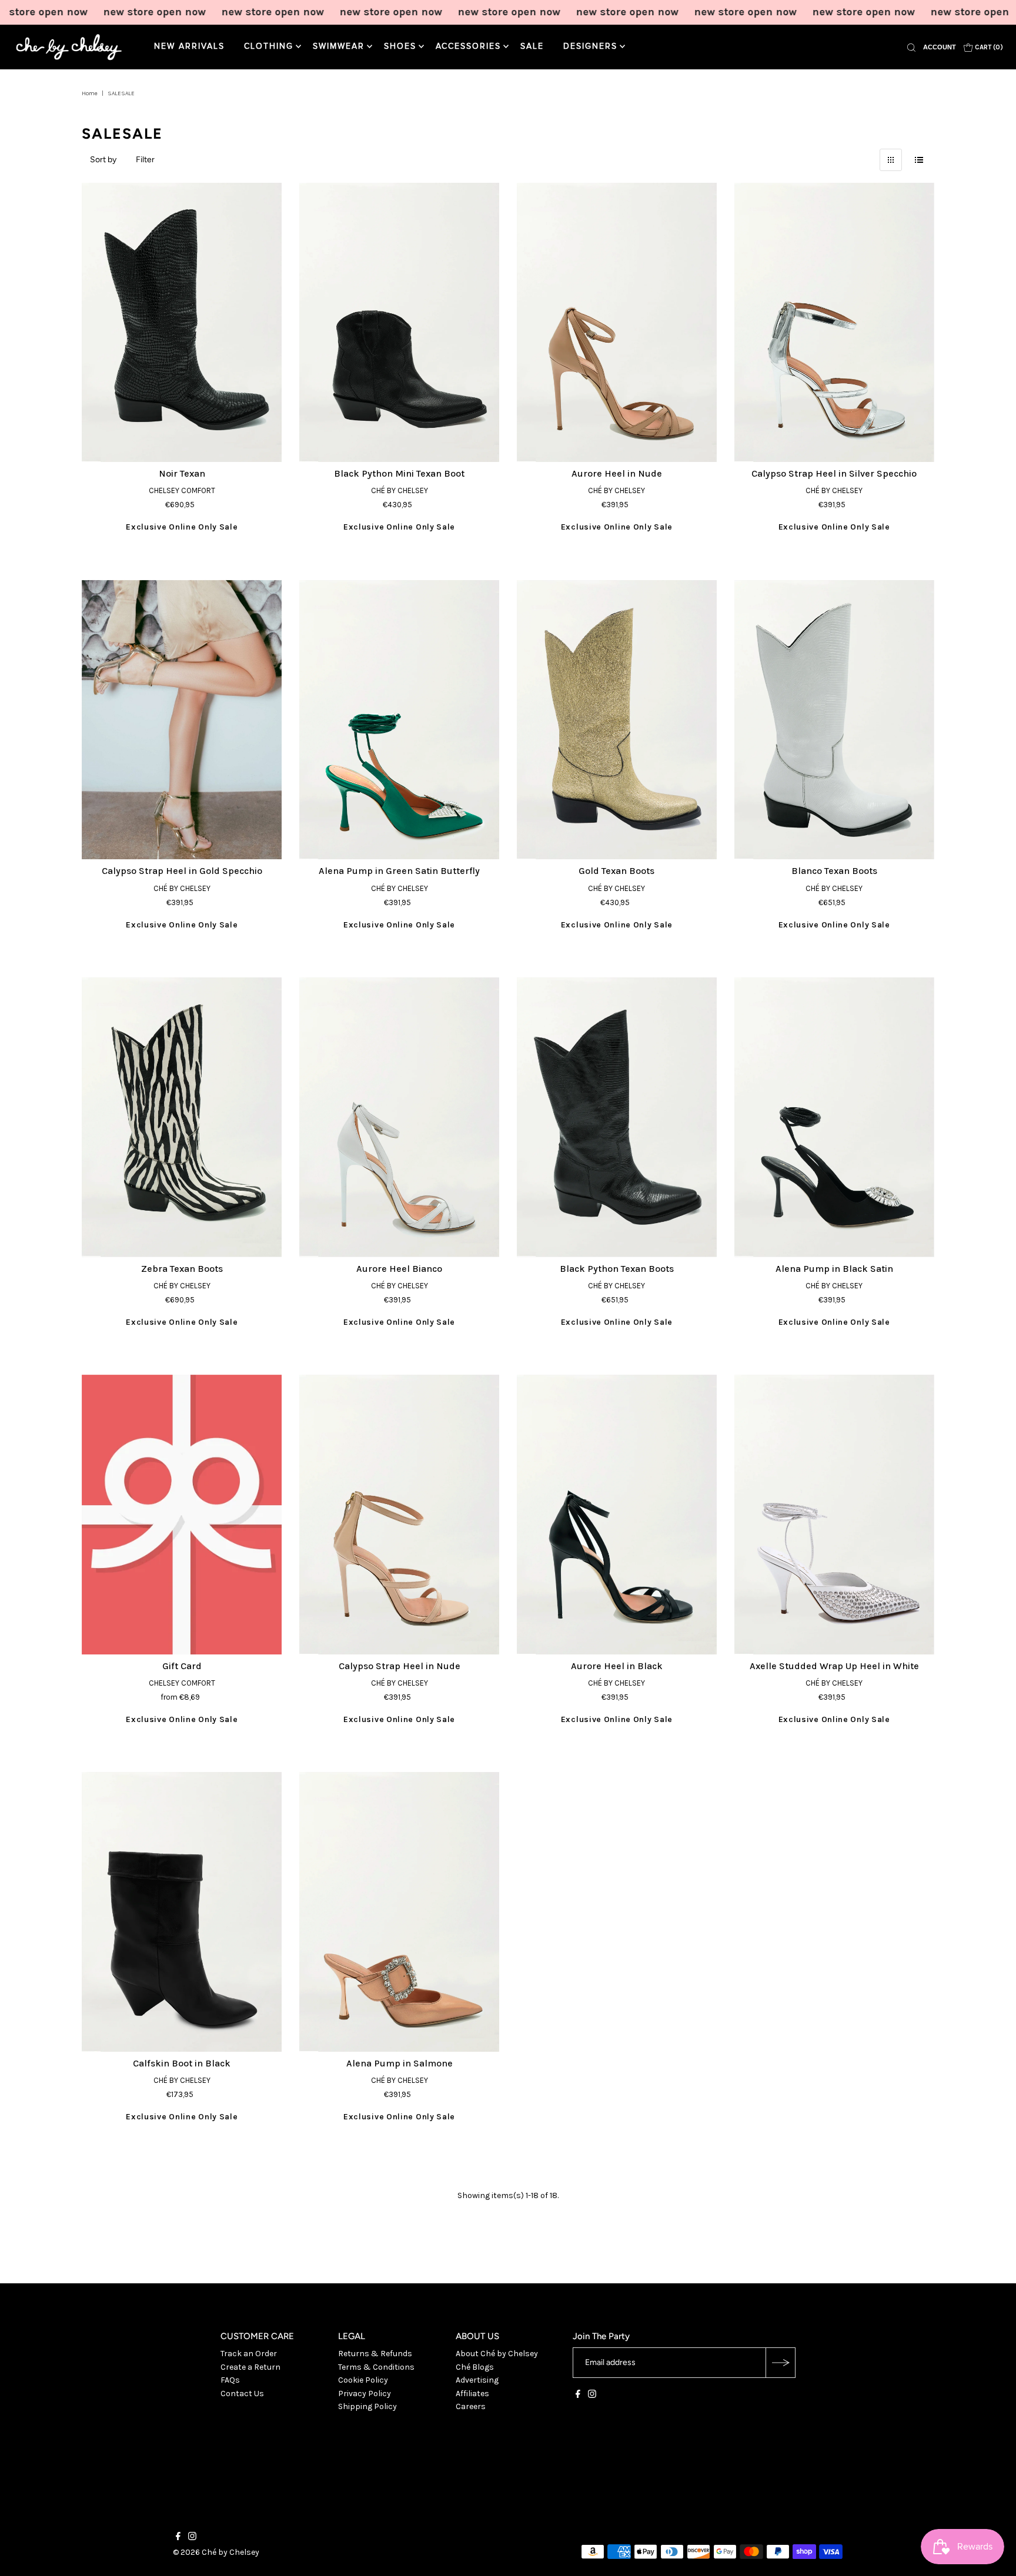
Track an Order (249, 2354)
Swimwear (339, 46)
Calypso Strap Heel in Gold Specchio (182, 871)
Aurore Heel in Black (617, 1666)
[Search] (911, 47)
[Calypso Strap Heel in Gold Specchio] (182, 720)
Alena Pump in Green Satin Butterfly (399, 871)
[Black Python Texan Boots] (617, 1117)
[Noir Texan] (182, 323)
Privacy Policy (365, 2394)
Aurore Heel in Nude (617, 473)
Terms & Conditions (376, 2367)
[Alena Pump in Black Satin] (834, 1117)
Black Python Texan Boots (617, 1269)
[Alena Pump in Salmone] (399, 1912)
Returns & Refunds (375, 2354)
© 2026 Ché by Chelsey (216, 2552)
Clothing (269, 46)
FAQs (230, 2380)
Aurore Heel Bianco (399, 1269)
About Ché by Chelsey (497, 2354)
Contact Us (242, 2394)
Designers (590, 46)
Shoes (400, 46)
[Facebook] (578, 2396)
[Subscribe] (780, 2363)
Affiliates (472, 2394)
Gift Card (182, 1666)
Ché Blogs (475, 2367)
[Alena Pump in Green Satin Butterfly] (399, 720)
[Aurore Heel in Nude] (617, 323)
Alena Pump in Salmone (400, 2063)
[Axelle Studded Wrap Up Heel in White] (834, 1515)
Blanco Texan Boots (834, 871)
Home (90, 93)
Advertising (477, 2380)
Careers (471, 2406)
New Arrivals (189, 46)
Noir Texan (182, 473)
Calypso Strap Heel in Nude (400, 1666)
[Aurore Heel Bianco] (399, 1117)
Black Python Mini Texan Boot (399, 473)
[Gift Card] (182, 1515)
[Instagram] (592, 2396)
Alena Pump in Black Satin (834, 1269)
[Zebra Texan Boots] (182, 1117)
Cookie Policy (363, 2380)
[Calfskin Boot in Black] (182, 1912)
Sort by (103, 160)
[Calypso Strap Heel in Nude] (399, 1515)
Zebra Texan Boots (182, 1269)
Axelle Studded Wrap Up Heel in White (834, 1666)
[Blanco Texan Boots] (834, 720)
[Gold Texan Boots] (617, 720)
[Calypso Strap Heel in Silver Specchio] (834, 323)
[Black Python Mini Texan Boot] (399, 323)
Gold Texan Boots (616, 871)
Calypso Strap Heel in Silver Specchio (834, 473)
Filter (145, 160)
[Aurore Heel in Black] (617, 1515)
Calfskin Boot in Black (182, 2063)
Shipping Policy (367, 2406)
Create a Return (250, 2367)
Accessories (468, 46)
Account (940, 47)
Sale (532, 46)
